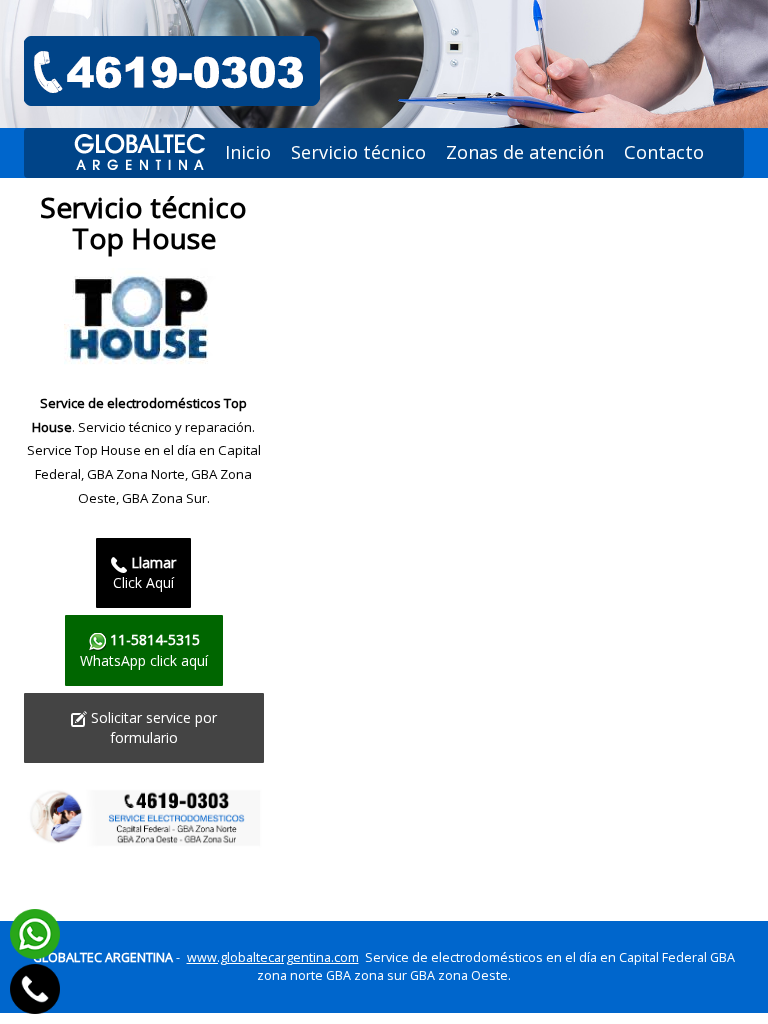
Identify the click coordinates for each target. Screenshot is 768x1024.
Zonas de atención (525, 152)
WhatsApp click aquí (144, 649)
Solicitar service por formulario (152, 727)
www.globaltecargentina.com (273, 957)
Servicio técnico (358, 152)
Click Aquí (144, 572)
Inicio (248, 152)
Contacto (664, 152)
